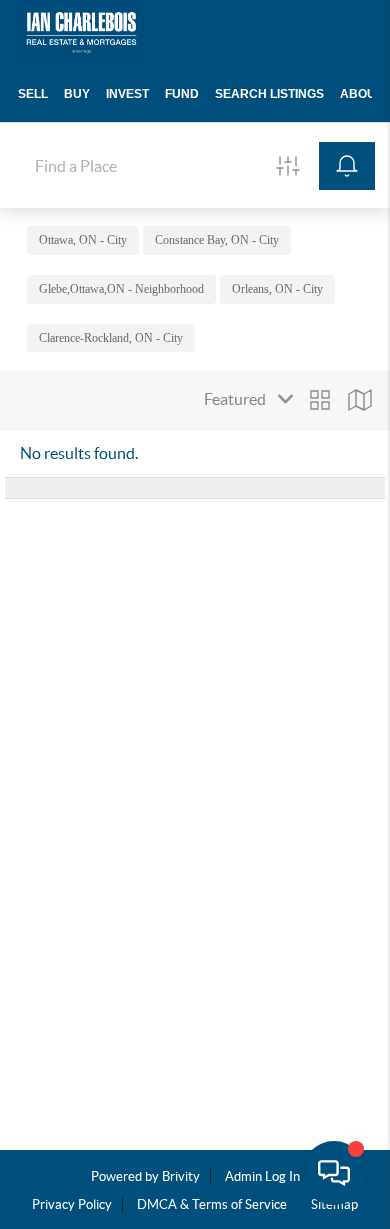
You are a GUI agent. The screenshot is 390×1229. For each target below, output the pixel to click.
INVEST (127, 94)
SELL (33, 94)
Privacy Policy (72, 1204)
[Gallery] (320, 400)
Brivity (181, 1176)
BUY (77, 94)
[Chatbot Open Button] (334, 1173)
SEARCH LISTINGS (269, 94)
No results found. (79, 453)
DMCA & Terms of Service (212, 1204)
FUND (182, 94)
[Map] (360, 400)
